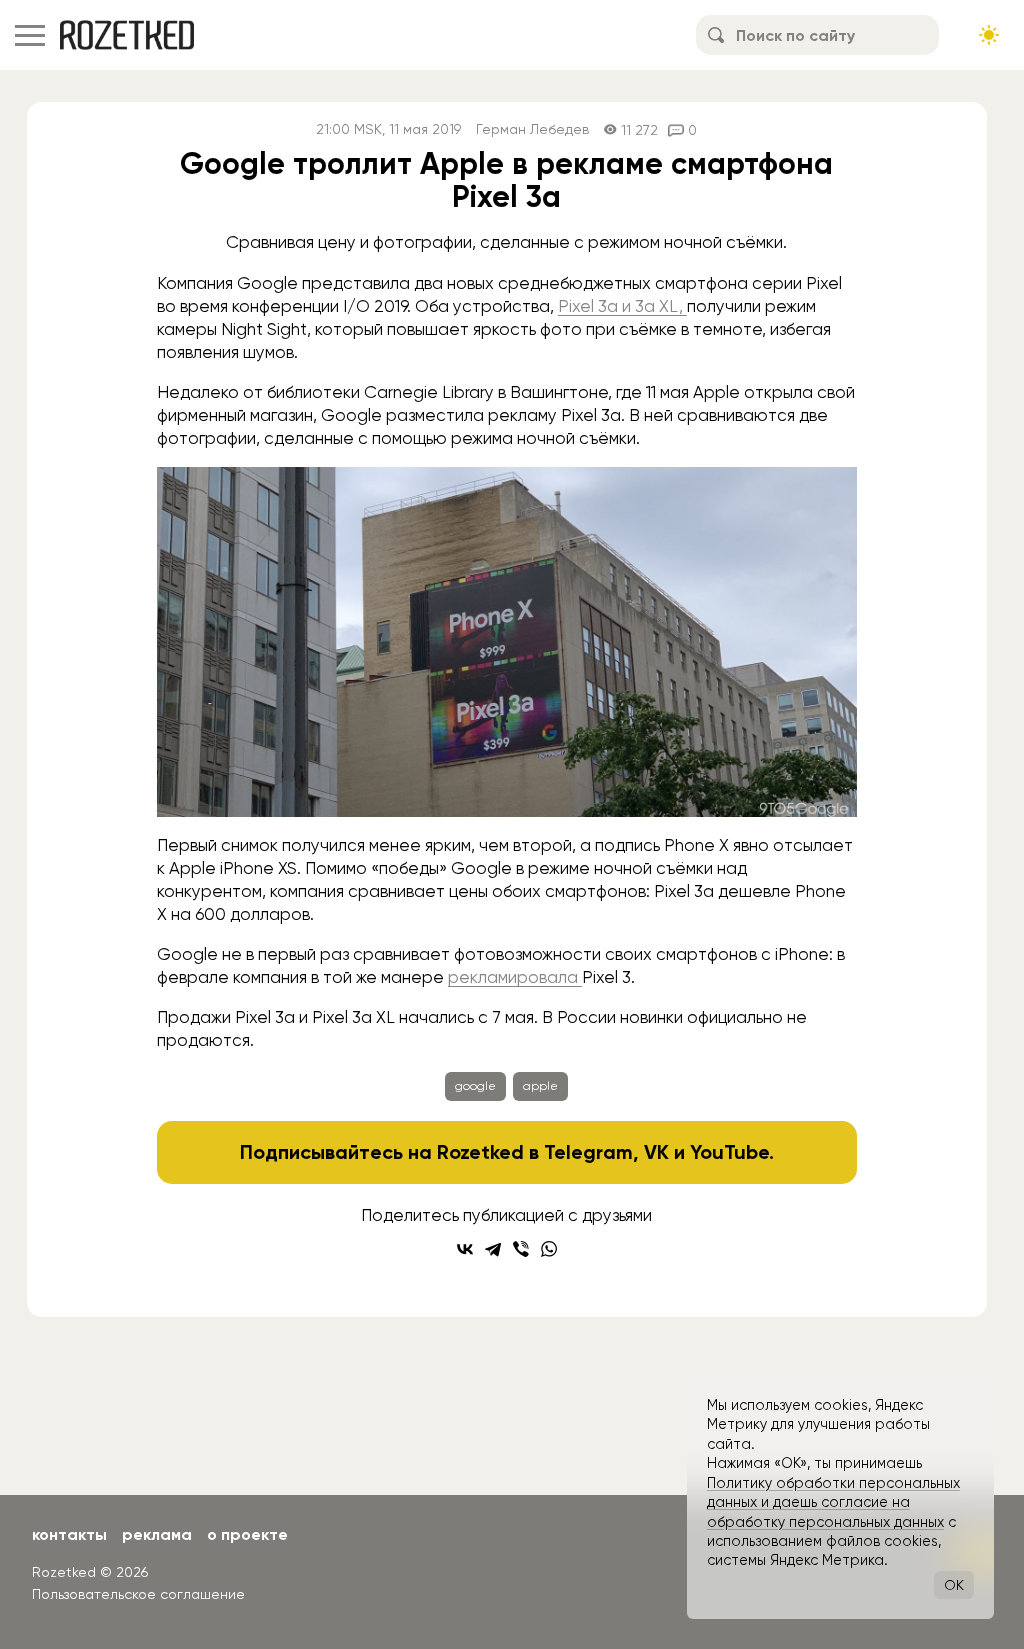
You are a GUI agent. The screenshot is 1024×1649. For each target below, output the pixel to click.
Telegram (588, 1152)
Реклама (157, 1534)
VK (656, 1152)
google (475, 1086)
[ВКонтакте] (465, 1249)
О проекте (247, 1534)
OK (954, 1585)
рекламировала (515, 977)
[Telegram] (493, 1249)
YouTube (729, 1152)
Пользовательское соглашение (138, 1594)
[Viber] (521, 1249)
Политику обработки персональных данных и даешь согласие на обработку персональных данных (833, 1502)
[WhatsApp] (549, 1249)
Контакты (69, 1534)
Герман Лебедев (532, 129)
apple (540, 1086)
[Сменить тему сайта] (989, 35)
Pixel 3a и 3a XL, (622, 306)
